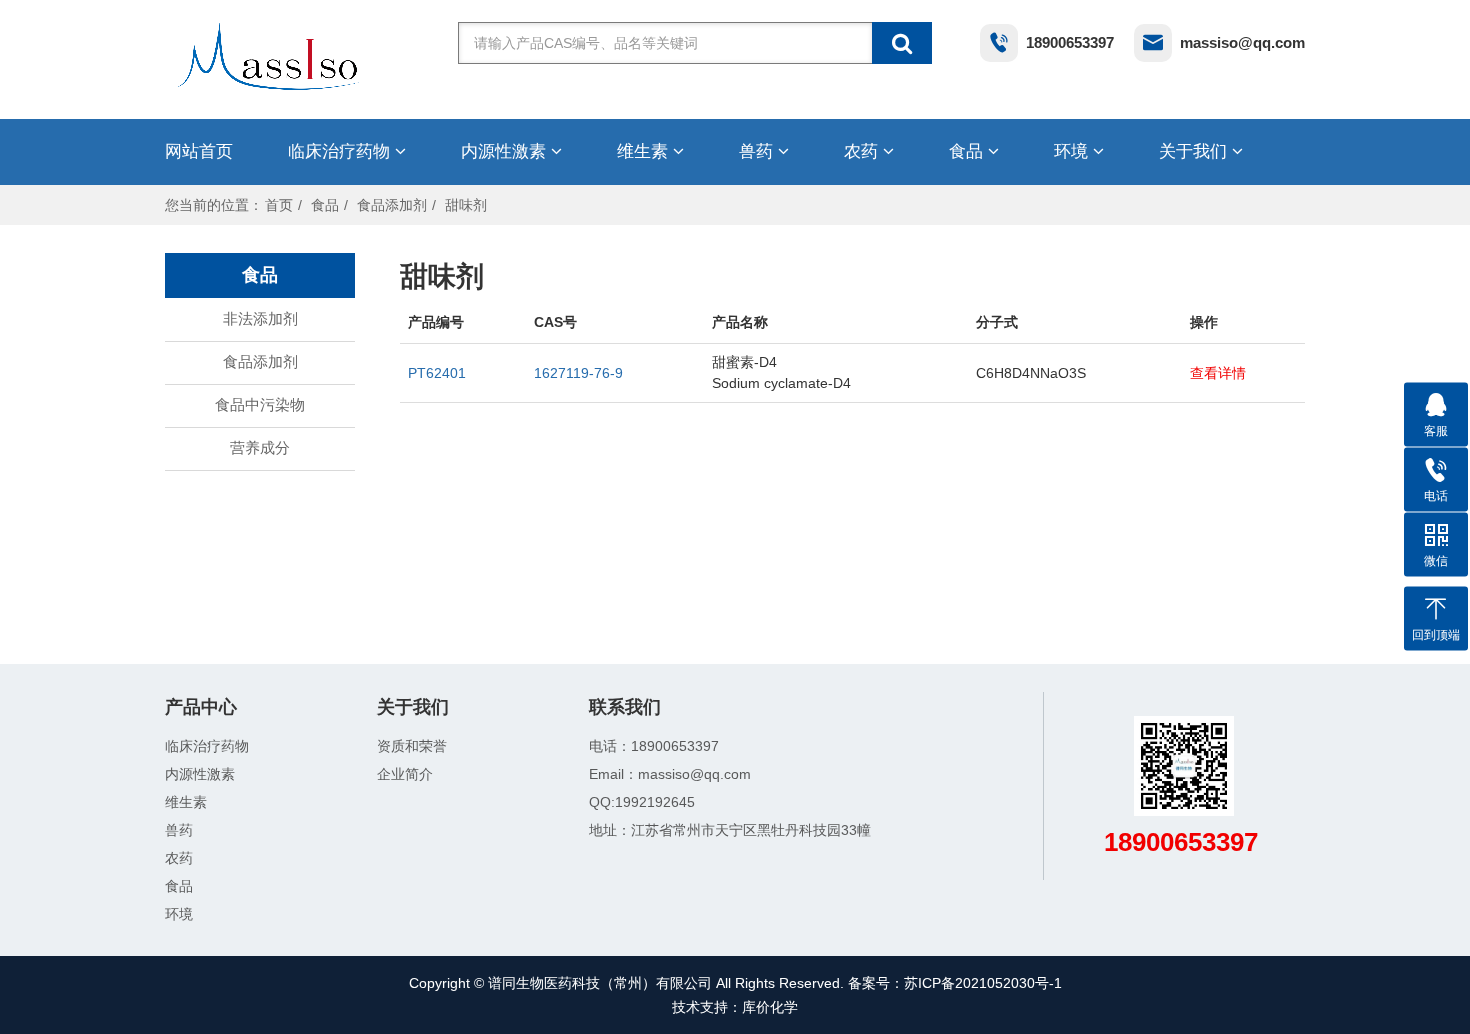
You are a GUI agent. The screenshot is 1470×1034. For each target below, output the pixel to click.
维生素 (645, 151)
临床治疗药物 (341, 151)
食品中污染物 (260, 404)
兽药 (758, 151)
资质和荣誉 (412, 746)
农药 (863, 151)
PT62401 (437, 373)
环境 (1073, 151)
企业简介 (405, 774)
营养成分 (260, 447)
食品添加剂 (392, 205)
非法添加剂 (260, 318)
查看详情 (1218, 373)
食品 (968, 151)
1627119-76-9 (578, 373)
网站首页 (199, 151)
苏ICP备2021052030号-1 (983, 983)
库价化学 (770, 1007)
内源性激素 (506, 151)
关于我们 (1195, 151)
